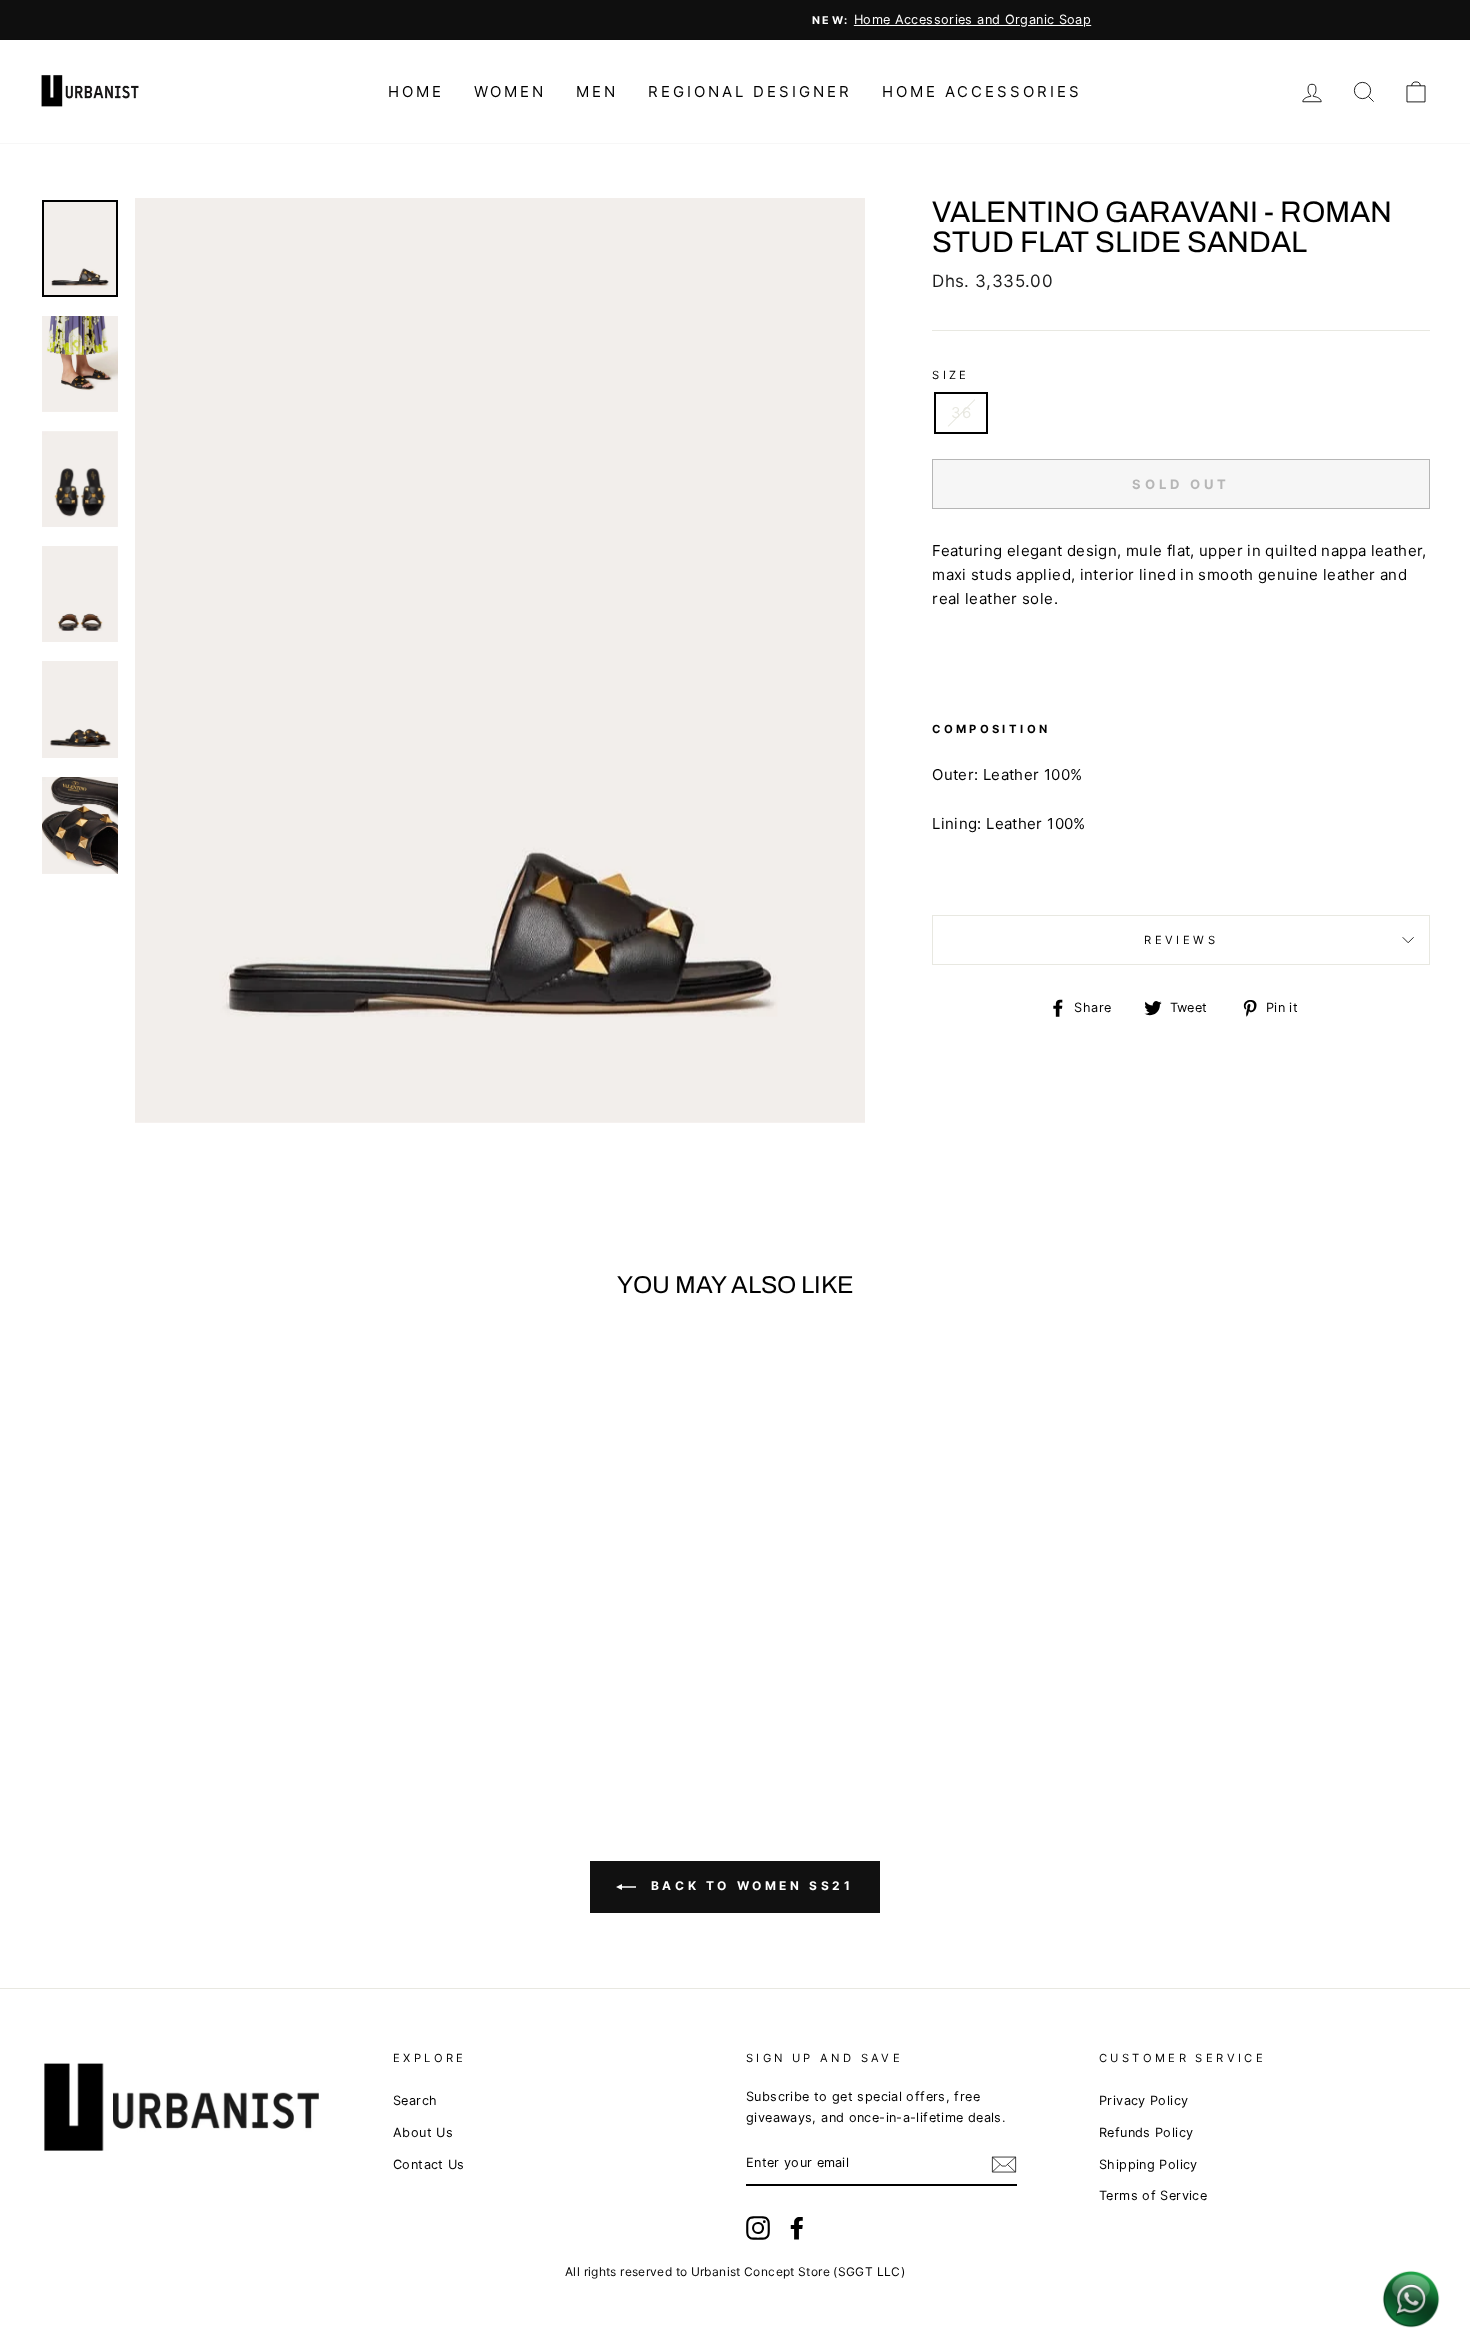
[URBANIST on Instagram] (758, 2228)
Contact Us (429, 2164)
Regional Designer (750, 91)
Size (951, 375)
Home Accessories (982, 91)
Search (415, 2100)
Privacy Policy (1143, 2100)
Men (597, 91)
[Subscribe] (1004, 2164)
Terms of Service (1153, 2195)
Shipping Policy (1148, 2164)
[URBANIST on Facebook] (797, 2228)
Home (416, 91)
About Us (423, 2132)
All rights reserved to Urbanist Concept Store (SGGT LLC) (735, 2271)
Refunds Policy (1146, 2132)
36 (961, 412)
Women (510, 91)
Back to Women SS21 (748, 1886)
